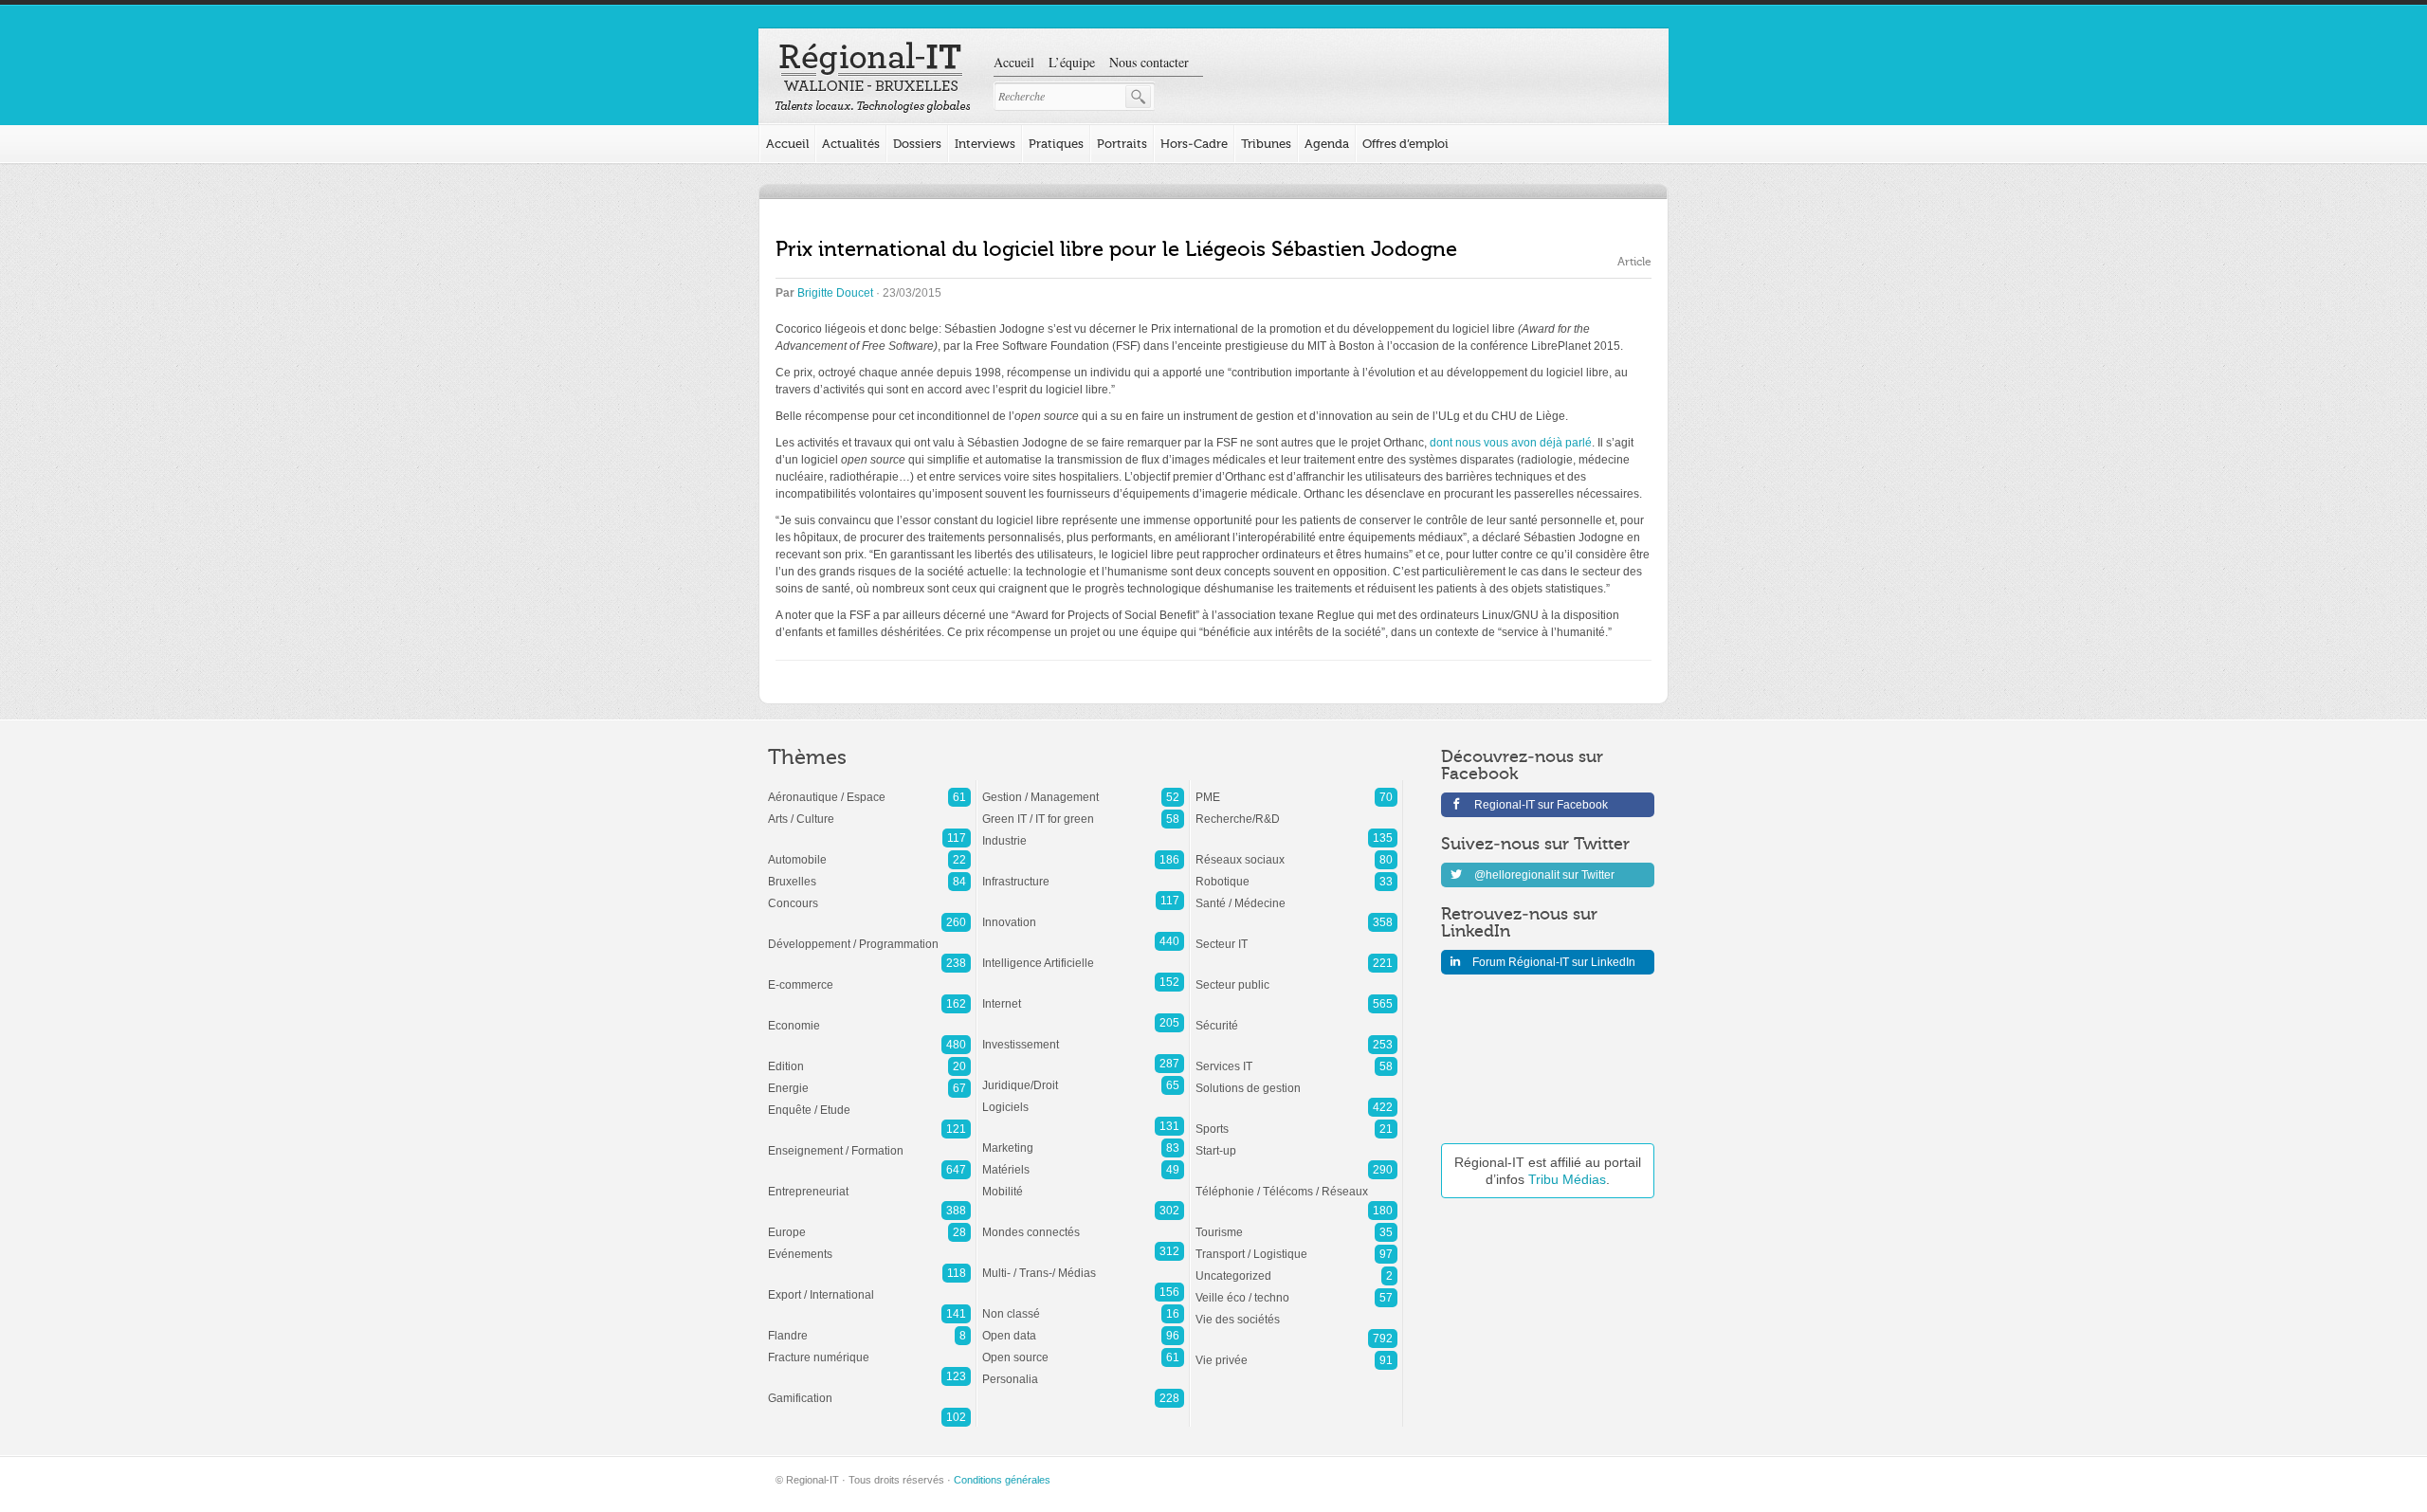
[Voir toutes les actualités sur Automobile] (869, 850)
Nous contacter (1149, 62)
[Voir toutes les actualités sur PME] (1296, 788)
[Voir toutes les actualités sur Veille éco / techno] (1296, 1288)
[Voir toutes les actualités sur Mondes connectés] (1083, 1223)
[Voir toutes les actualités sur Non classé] (1083, 1304)
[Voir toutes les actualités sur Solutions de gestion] (1296, 1079)
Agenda (1327, 144)
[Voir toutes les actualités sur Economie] (869, 1016)
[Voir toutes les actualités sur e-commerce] (869, 975)
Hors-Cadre (1194, 144)
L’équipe (1072, 62)
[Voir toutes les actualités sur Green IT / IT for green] (1083, 810)
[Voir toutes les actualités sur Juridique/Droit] (1083, 1076)
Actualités (851, 144)
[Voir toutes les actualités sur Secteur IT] (1296, 935)
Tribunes (1266, 144)
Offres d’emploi (1405, 144)
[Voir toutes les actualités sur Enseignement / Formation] (869, 1141)
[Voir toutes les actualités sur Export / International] (869, 1285)
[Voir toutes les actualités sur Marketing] (1083, 1139)
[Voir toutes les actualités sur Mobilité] (1083, 1182)
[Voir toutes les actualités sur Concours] (869, 894)
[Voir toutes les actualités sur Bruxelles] (869, 872)
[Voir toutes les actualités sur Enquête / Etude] (869, 1101)
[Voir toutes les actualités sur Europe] (869, 1223)
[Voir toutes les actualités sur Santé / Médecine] (1296, 894)
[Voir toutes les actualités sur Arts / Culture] (869, 810)
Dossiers (917, 144)
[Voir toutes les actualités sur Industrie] (1083, 831)
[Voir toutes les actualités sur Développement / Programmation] (869, 935)
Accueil (1014, 62)
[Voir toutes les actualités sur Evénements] (869, 1245)
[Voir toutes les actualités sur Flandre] (869, 1326)
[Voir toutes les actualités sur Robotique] (1296, 872)
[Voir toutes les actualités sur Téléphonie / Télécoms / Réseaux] (1296, 1182)
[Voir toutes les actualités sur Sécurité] (1296, 1016)
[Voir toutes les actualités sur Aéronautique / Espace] (869, 788)
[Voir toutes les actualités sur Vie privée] (1296, 1351)
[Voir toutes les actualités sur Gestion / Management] (1083, 788)
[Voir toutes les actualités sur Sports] (1296, 1120)
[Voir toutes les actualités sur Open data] (1083, 1326)
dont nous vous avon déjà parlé (1511, 443)
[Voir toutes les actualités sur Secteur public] (1296, 975)
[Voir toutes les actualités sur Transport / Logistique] (1296, 1245)
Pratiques (1056, 144)
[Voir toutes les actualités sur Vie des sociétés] (1296, 1310)
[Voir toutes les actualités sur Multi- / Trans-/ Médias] (1083, 1264)
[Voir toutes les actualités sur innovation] (1083, 913)
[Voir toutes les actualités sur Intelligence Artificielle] (1083, 954)
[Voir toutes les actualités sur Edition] (869, 1057)
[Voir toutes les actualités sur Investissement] (1083, 1035)
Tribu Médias (1567, 1179)
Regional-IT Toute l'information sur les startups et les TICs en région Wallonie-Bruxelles (873, 78)
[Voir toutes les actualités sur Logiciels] (1083, 1098)
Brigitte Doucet (835, 293)
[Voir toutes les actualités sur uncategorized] (1296, 1266)
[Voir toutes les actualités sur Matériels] (1083, 1160)
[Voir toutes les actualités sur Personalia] (1083, 1370)
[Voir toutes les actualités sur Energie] (869, 1079)
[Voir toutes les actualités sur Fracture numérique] (869, 1348)
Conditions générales (1002, 1480)
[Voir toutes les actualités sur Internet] (1083, 994)
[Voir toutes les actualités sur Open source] (1083, 1348)
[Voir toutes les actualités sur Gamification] (869, 1389)
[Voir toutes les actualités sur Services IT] (1296, 1057)
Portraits (1122, 144)
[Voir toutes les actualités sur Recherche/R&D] (1296, 810)
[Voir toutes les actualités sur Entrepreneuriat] (869, 1182)
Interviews (985, 144)
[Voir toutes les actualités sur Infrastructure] (1083, 872)
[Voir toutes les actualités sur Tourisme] (1296, 1223)
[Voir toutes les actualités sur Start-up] (1296, 1141)
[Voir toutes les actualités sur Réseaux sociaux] (1296, 850)
